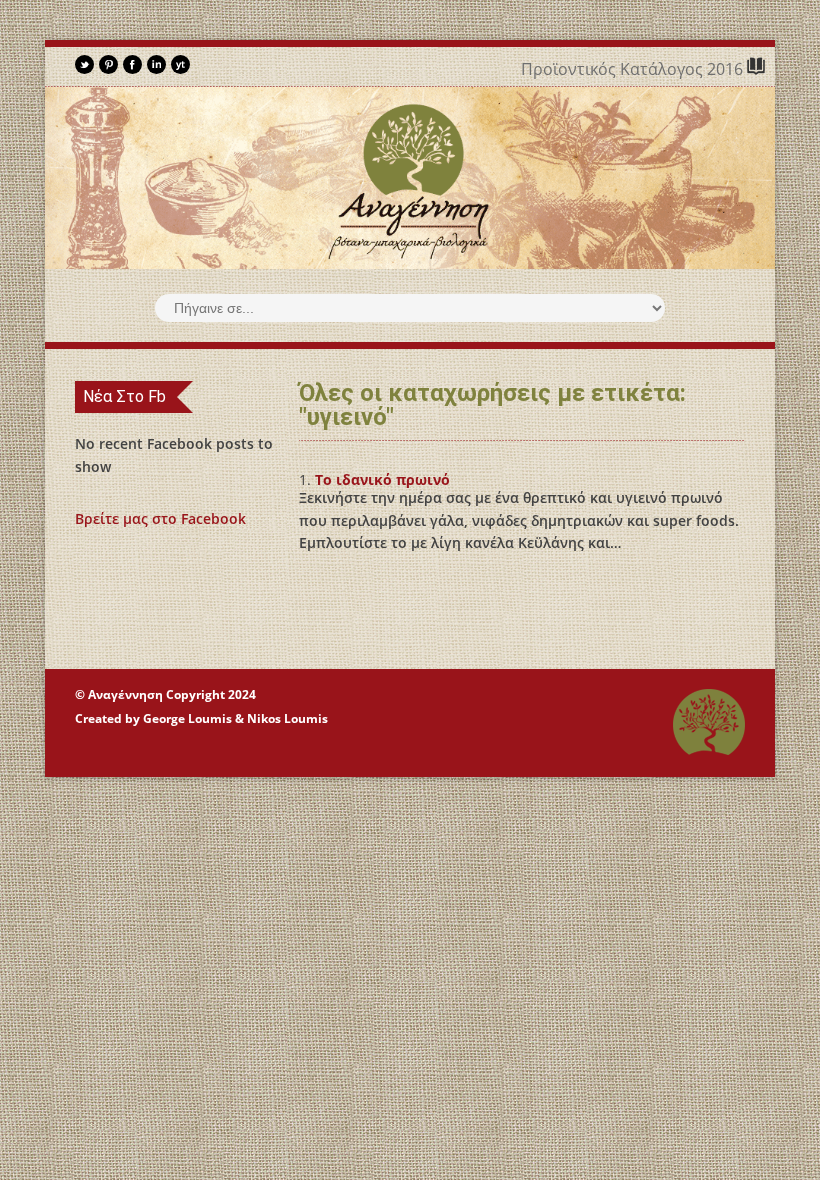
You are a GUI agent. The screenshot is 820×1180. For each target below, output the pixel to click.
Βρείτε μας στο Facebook (160, 518)
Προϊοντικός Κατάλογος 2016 (634, 69)
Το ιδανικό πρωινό (382, 479)
